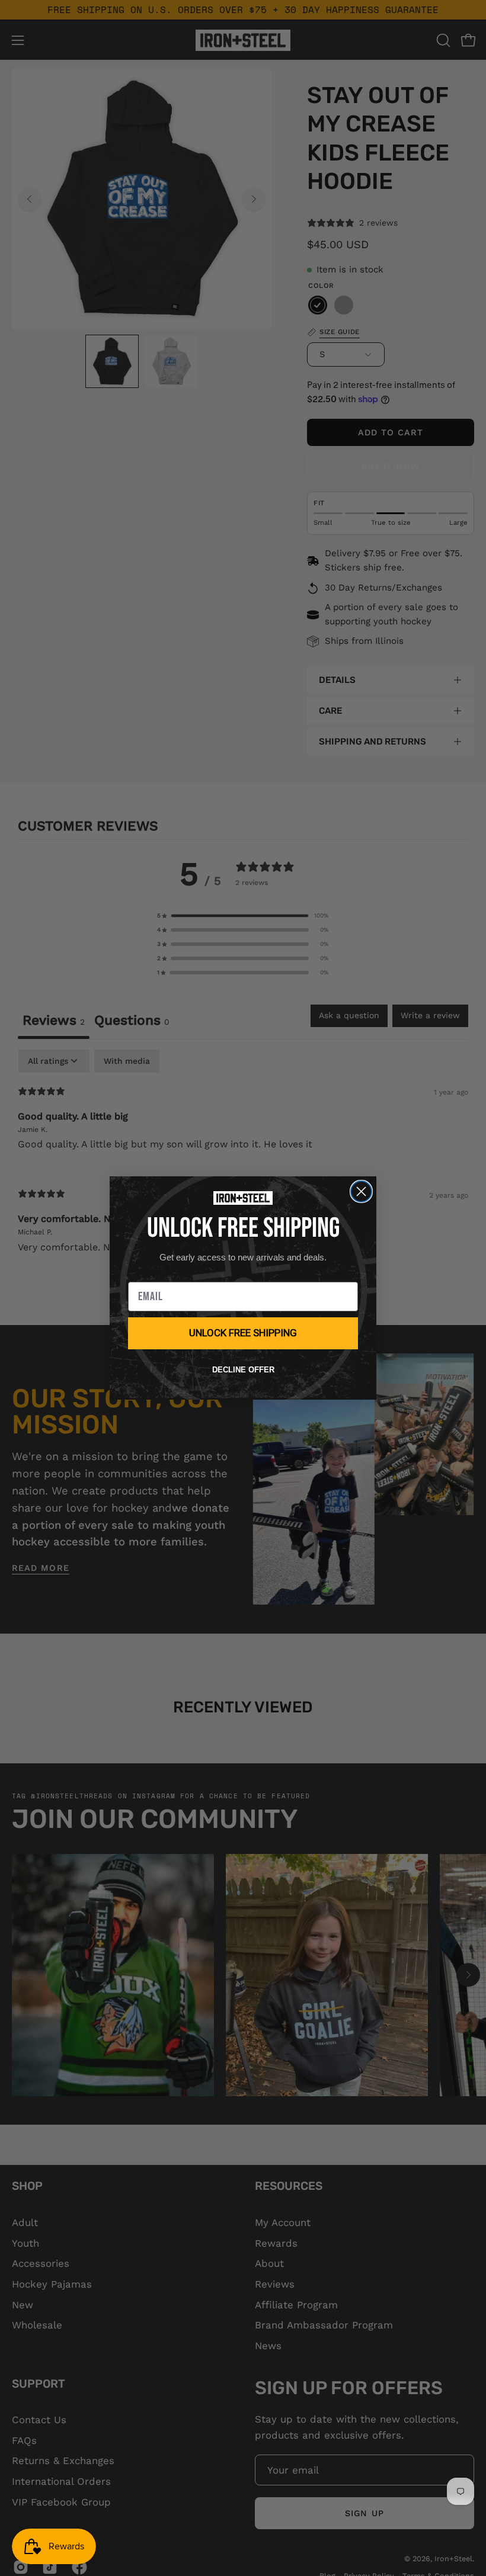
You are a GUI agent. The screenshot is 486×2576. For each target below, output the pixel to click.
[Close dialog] (361, 1191)
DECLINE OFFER (243, 1370)
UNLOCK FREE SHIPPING (243, 1333)
